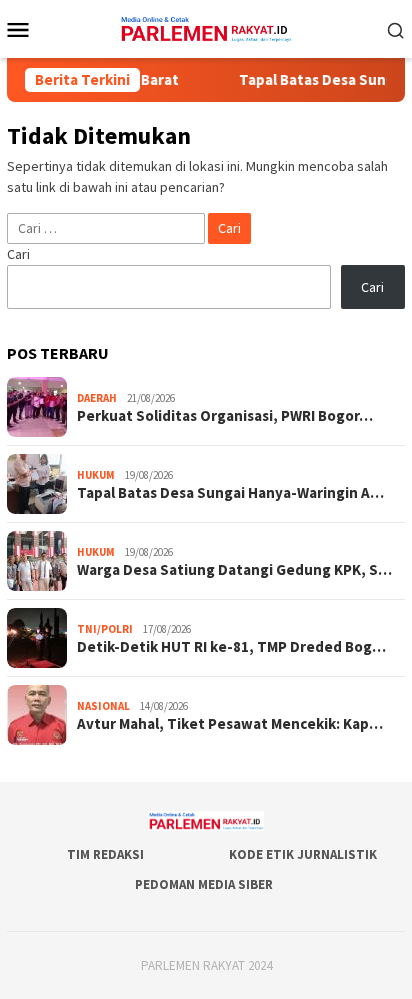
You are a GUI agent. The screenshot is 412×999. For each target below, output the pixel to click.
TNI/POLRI (105, 629)
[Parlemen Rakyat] (205, 27)
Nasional (103, 706)
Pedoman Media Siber (204, 884)
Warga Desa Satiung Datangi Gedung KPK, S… (234, 570)
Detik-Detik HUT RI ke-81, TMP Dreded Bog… (231, 647)
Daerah (97, 398)
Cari (18, 254)
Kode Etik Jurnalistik (303, 854)
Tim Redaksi (105, 854)
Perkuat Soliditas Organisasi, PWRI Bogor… (225, 416)
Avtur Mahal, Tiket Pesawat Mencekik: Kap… (230, 724)
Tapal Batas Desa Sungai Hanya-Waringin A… (230, 493)
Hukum (96, 475)
